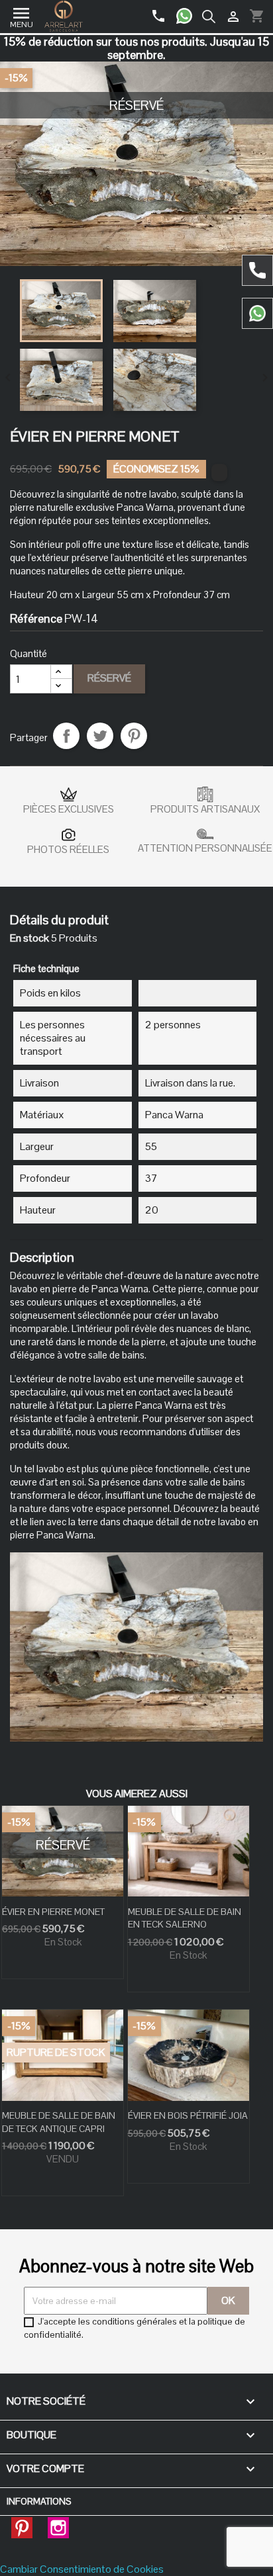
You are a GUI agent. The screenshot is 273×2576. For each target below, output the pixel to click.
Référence (36, 619)
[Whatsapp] (189, 11)
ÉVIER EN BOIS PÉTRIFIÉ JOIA (188, 2115)
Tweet (100, 736)
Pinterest (134, 736)
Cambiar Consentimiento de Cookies (82, 2569)
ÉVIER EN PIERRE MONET (53, 1912)
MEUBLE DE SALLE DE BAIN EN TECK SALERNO (185, 1918)
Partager (66, 736)
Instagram (58, 2524)
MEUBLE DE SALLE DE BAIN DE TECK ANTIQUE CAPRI (59, 2122)
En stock (29, 938)
